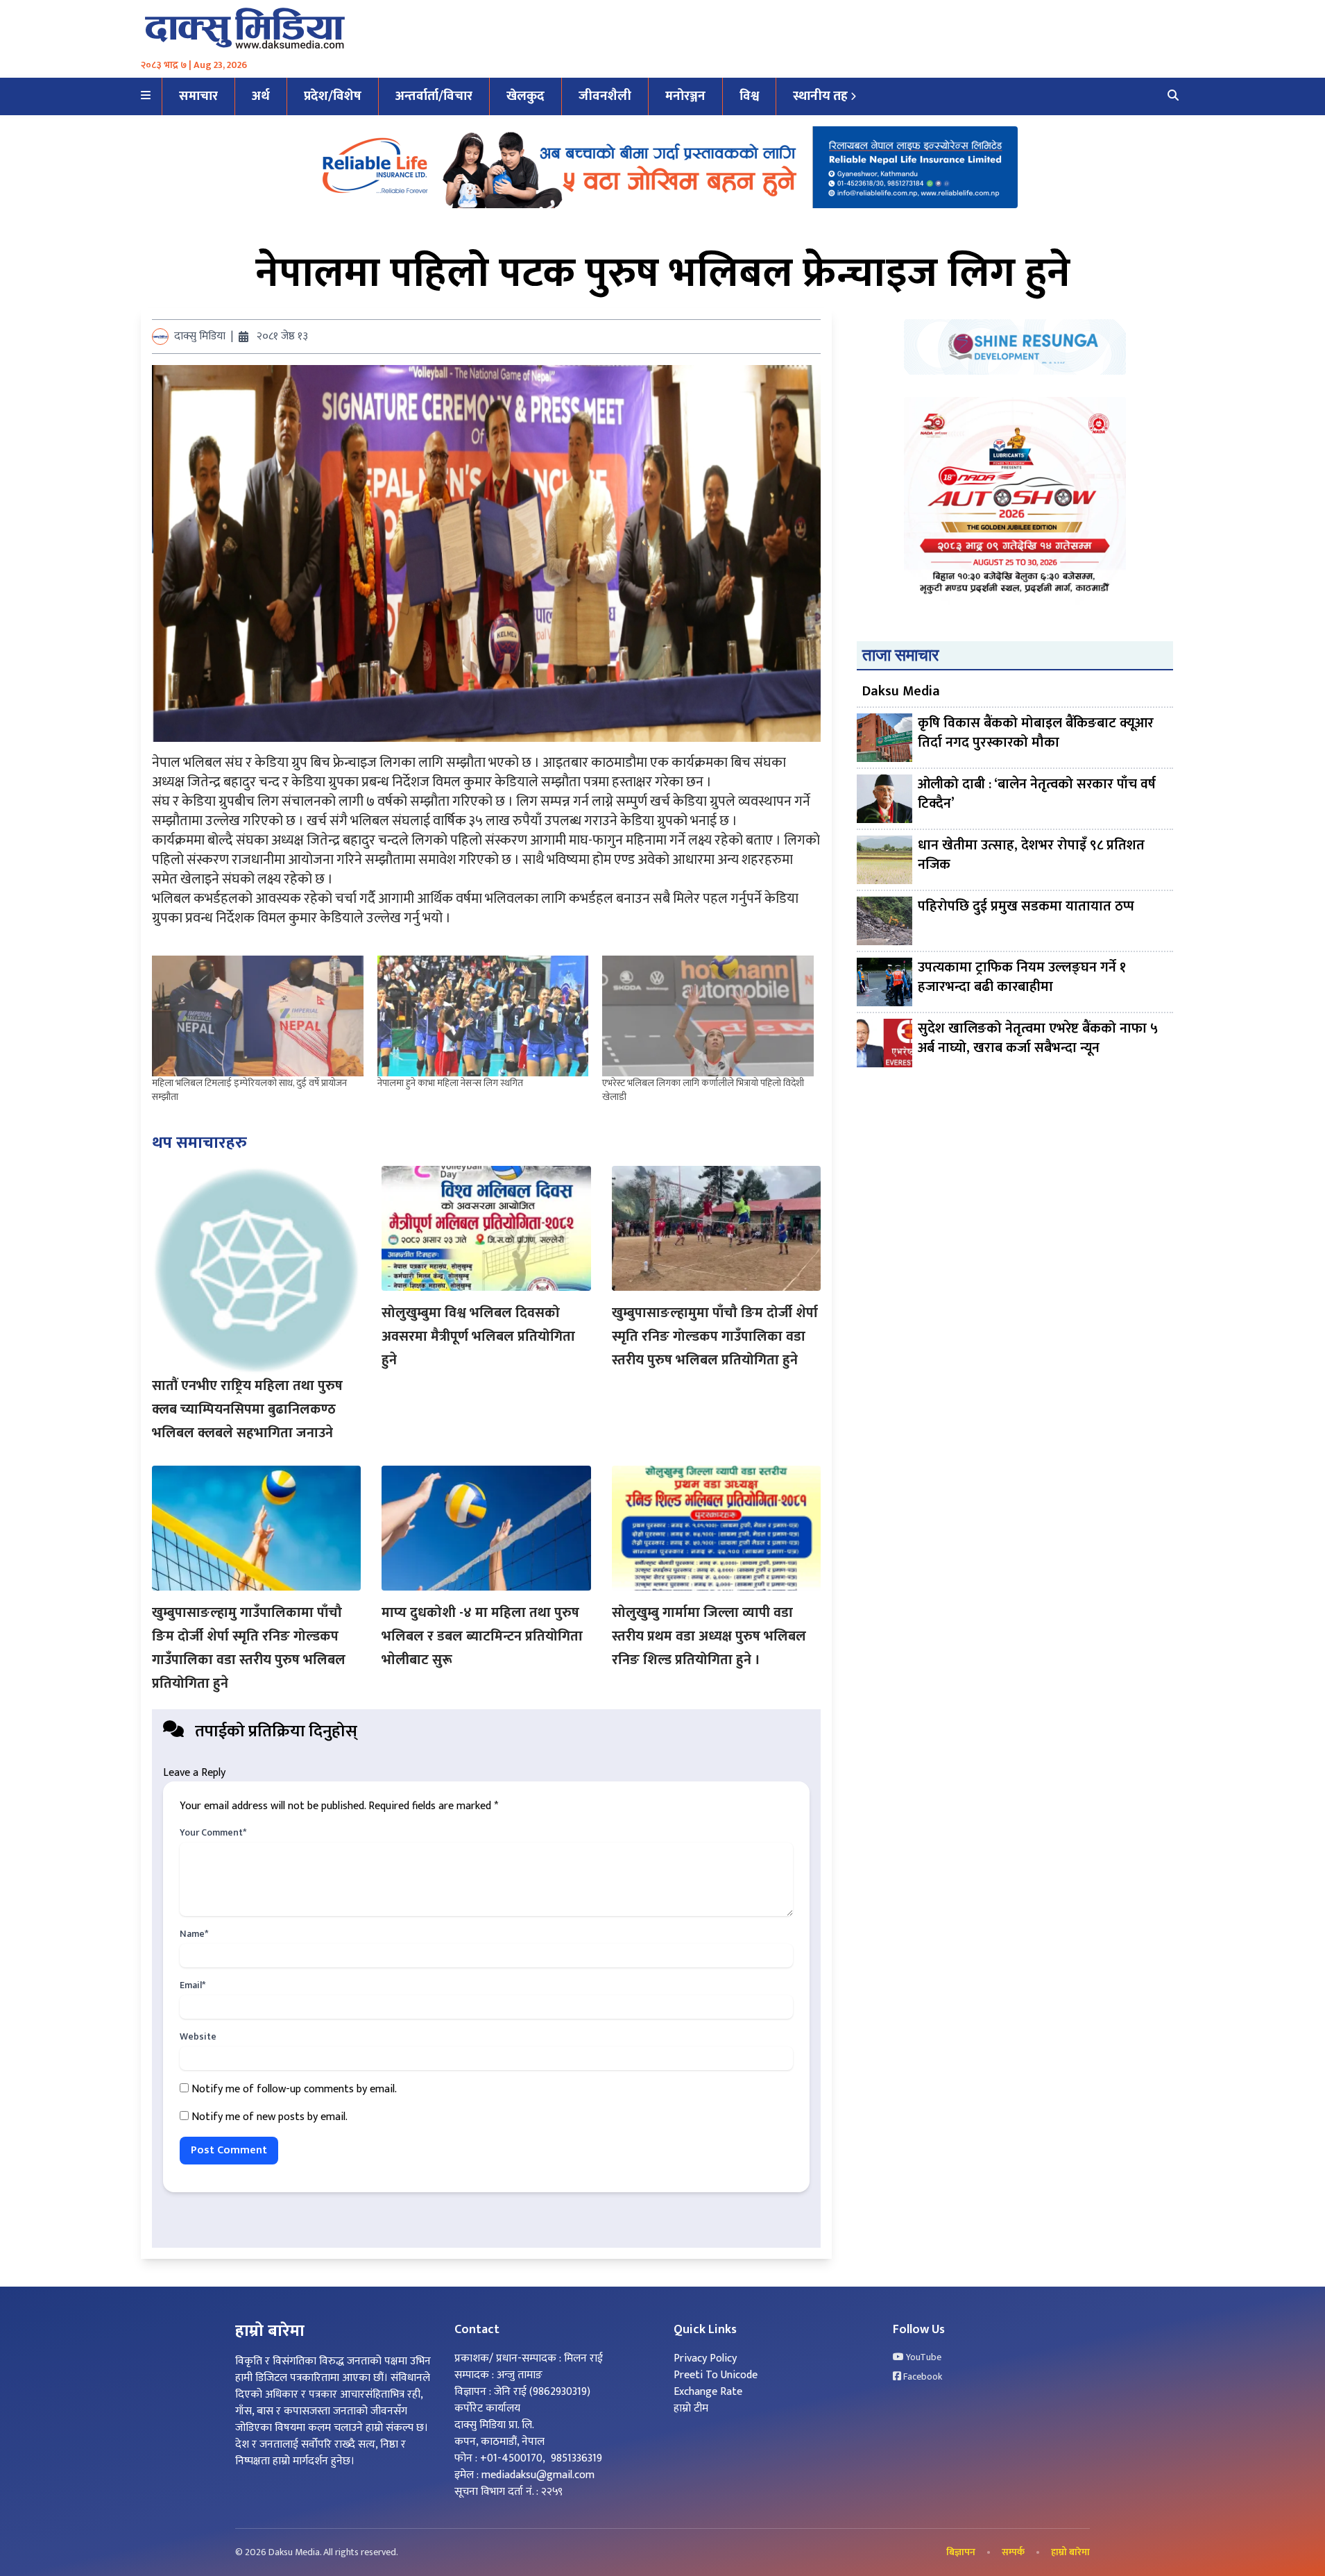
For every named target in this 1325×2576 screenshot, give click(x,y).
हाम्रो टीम (691, 2408)
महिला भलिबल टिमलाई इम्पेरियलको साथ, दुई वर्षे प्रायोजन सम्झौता (249, 1090)
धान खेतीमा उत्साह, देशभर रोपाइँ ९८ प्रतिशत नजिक (1031, 856)
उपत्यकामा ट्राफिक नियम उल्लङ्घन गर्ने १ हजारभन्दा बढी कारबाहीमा (1022, 978)
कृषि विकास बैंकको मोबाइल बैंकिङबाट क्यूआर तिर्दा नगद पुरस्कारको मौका (1036, 734)
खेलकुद (525, 96)
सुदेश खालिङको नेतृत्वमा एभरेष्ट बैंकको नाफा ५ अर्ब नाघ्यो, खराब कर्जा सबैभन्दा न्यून (1038, 1039)
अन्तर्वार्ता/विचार (434, 96)
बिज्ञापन (961, 2552)
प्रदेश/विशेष (333, 96)
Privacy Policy (705, 2358)
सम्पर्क (1013, 2552)
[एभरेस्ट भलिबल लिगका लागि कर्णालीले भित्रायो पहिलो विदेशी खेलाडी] (708, 1016)
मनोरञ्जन (685, 96)
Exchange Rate (708, 2392)
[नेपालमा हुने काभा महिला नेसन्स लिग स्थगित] (483, 1016)
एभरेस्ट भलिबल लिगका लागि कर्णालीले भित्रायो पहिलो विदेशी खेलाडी (703, 1090)
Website (198, 2037)
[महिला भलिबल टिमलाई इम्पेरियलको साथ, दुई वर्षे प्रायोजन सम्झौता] (258, 1016)
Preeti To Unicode (716, 2375)
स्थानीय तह (820, 96)
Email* (193, 1985)
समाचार (198, 96)
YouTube (923, 2357)
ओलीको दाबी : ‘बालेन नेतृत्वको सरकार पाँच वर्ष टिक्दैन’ (1037, 795)
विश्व (749, 96)
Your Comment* (213, 1833)
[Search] (1173, 96)
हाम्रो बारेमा (1070, 2552)
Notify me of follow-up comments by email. (294, 2089)
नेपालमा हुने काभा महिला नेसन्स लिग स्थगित (450, 1083)
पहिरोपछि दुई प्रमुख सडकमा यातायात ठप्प (1026, 907)
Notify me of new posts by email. (270, 2117)
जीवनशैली (605, 96)
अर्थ (261, 96)
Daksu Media (901, 691)
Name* (194, 1934)
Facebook (922, 2377)
